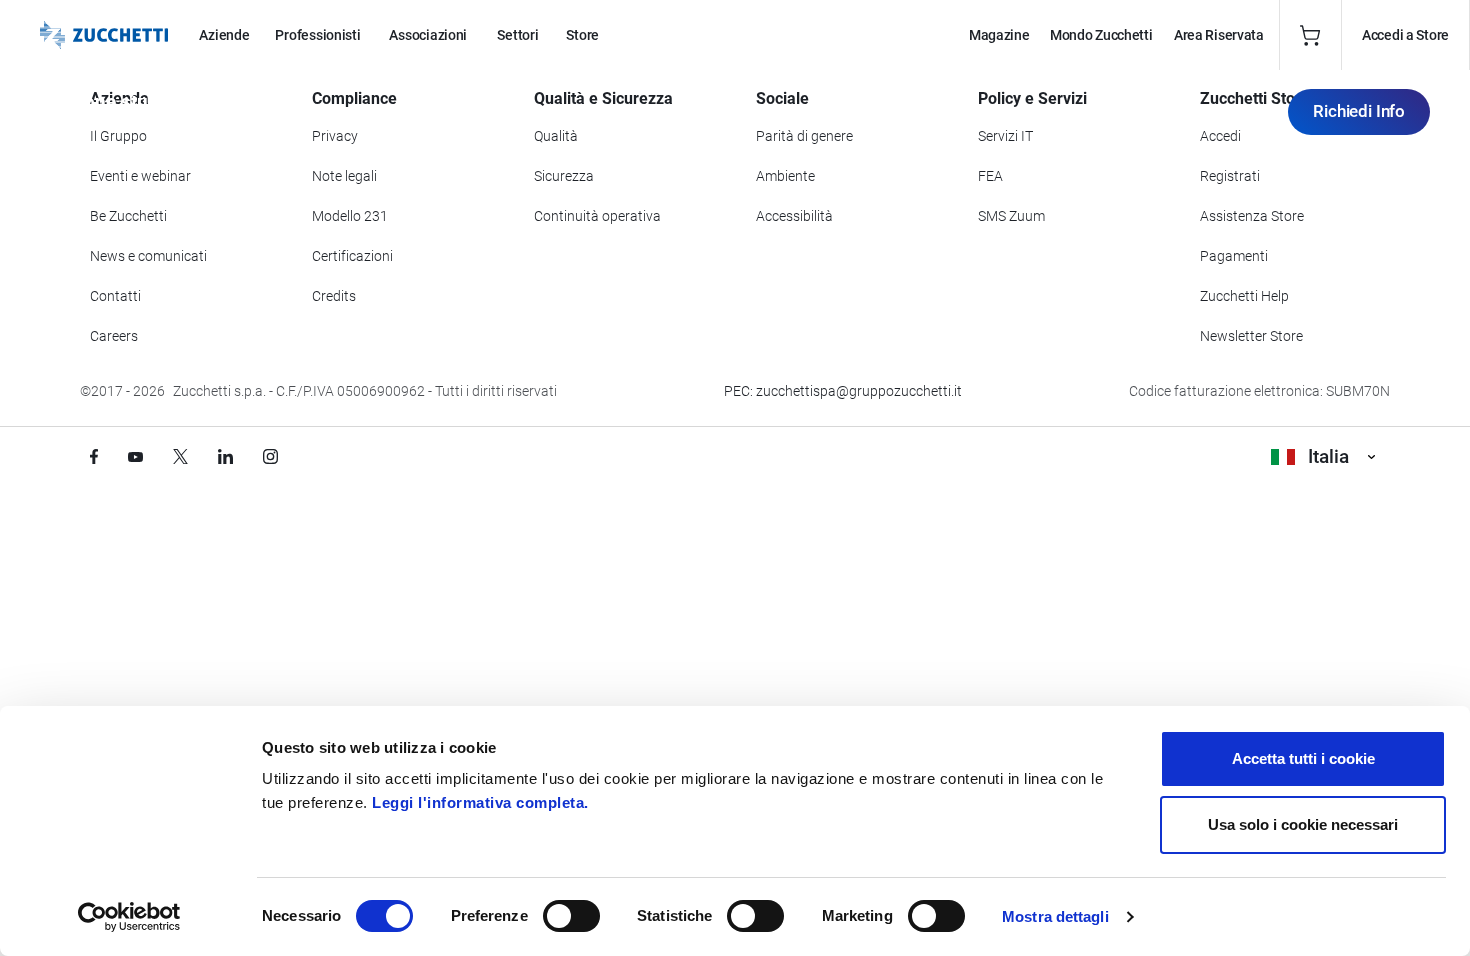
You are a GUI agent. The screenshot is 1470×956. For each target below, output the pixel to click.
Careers (114, 336)
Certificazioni (352, 256)
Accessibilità (794, 216)
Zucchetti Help (1244, 296)
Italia (1328, 456)
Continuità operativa (597, 216)
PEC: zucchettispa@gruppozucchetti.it (843, 391)
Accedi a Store (1405, 35)
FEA (990, 176)
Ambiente (785, 176)
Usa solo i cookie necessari (1303, 824)
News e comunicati (148, 256)
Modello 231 (350, 216)
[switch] (571, 916)
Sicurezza (564, 176)
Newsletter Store (1251, 336)
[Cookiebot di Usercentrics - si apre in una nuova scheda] (129, 917)
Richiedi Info (1359, 111)
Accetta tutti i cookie (1303, 758)
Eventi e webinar (140, 176)
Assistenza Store (1252, 216)
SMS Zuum (1011, 216)
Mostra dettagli (1055, 916)
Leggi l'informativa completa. (480, 802)
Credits (334, 296)
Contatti (115, 296)
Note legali (344, 176)
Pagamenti (1234, 256)
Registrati (1230, 176)
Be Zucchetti (128, 216)
